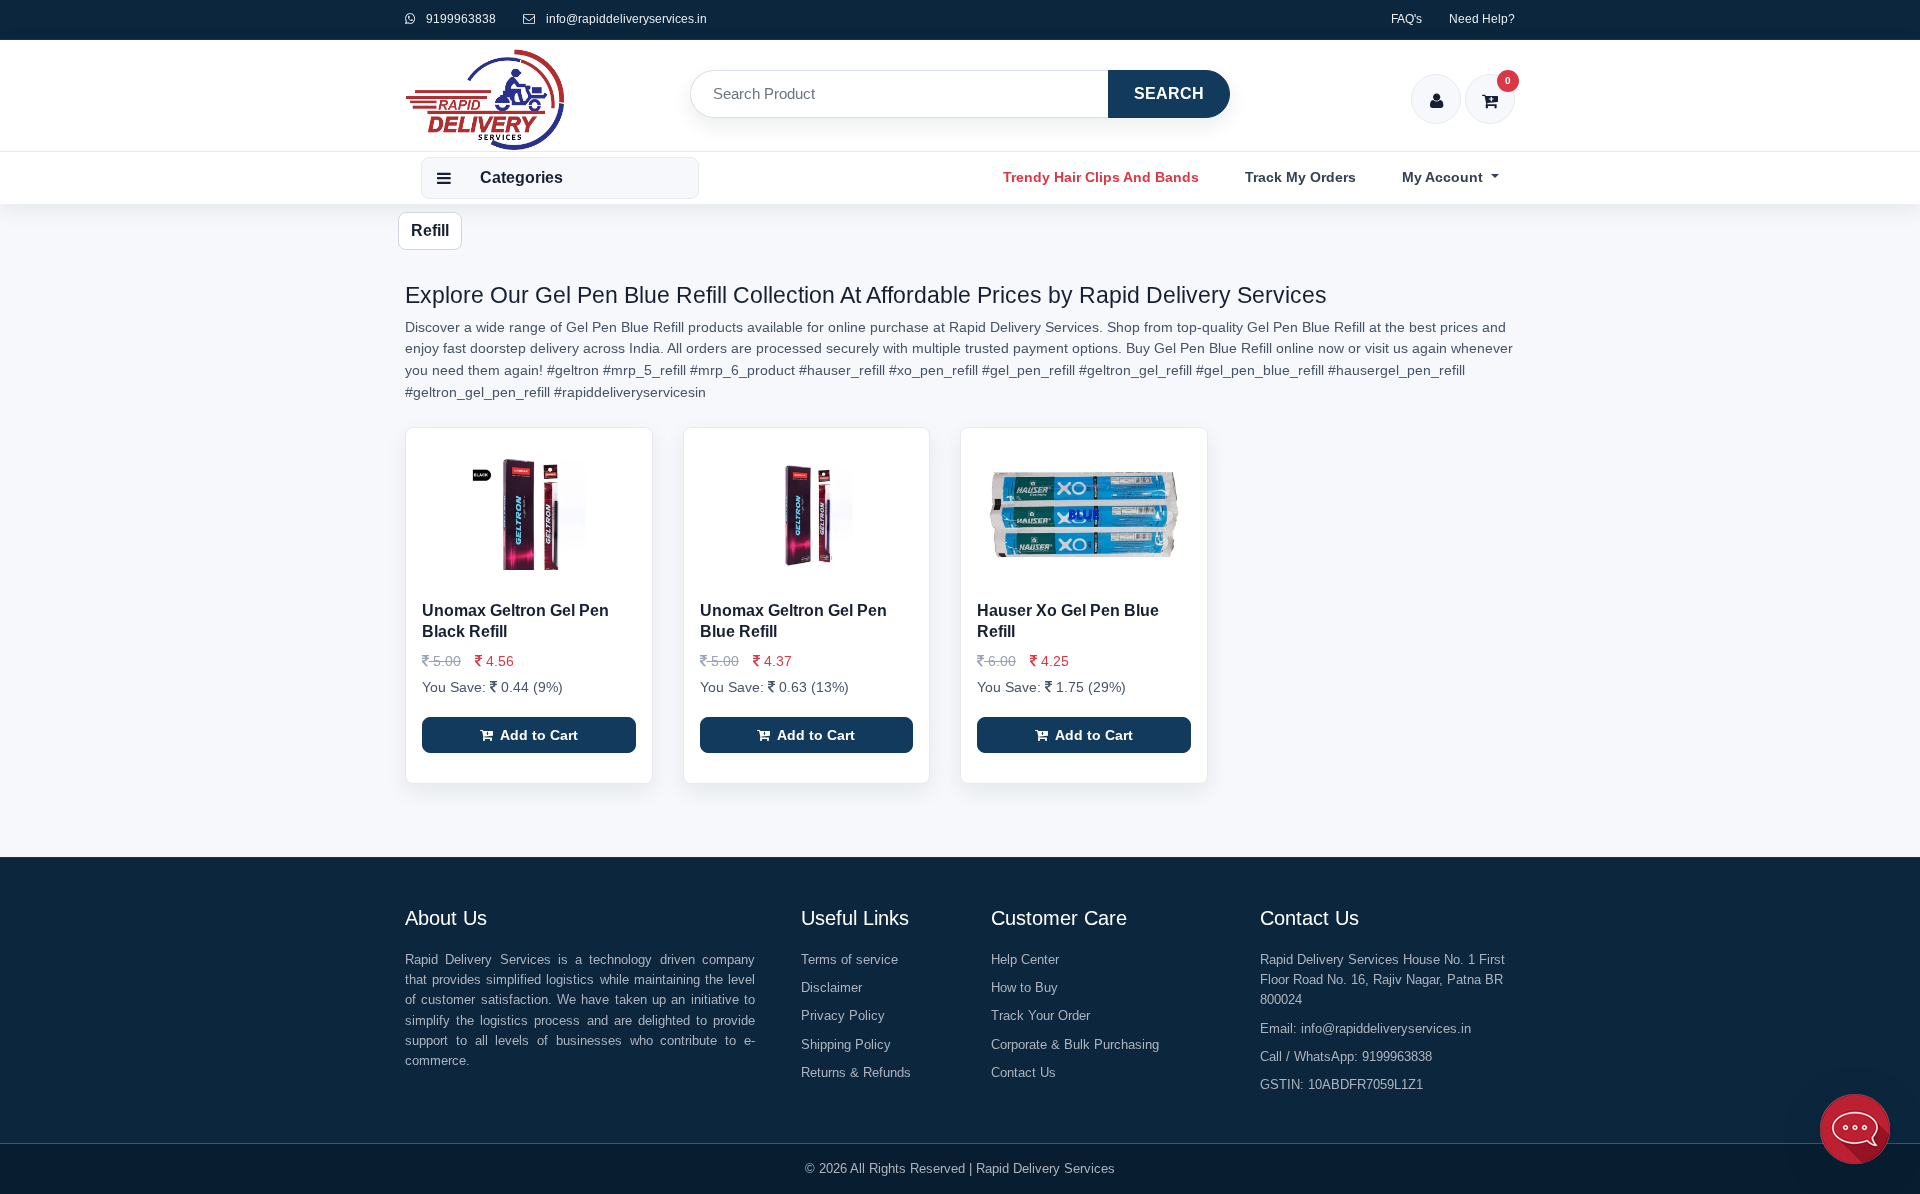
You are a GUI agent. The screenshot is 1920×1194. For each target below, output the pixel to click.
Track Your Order (1040, 1015)
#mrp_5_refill (644, 370)
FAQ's (1406, 19)
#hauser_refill (842, 370)
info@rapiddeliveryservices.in (626, 19)
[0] (1490, 87)
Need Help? (1482, 19)
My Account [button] (1444, 177)
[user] (1436, 87)
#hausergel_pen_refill (1396, 370)
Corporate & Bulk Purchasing (1075, 1044)
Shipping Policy (846, 1044)
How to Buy (1024, 987)
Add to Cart (537, 735)
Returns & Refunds (856, 1072)
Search (1169, 93)
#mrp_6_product (742, 370)
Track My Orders (1300, 177)
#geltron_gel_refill (1135, 370)
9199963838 (459, 19)
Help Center (1025, 959)
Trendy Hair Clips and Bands (1101, 177)
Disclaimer (831, 987)
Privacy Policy (843, 1015)
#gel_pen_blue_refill (1260, 370)
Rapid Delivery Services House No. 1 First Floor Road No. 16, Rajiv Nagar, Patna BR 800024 (1382, 979)
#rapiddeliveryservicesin (630, 392)
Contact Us (1023, 1072)
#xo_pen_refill (933, 370)
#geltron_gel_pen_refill (477, 392)
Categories (521, 177)
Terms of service (849, 959)
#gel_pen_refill (1028, 370)
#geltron (573, 370)
